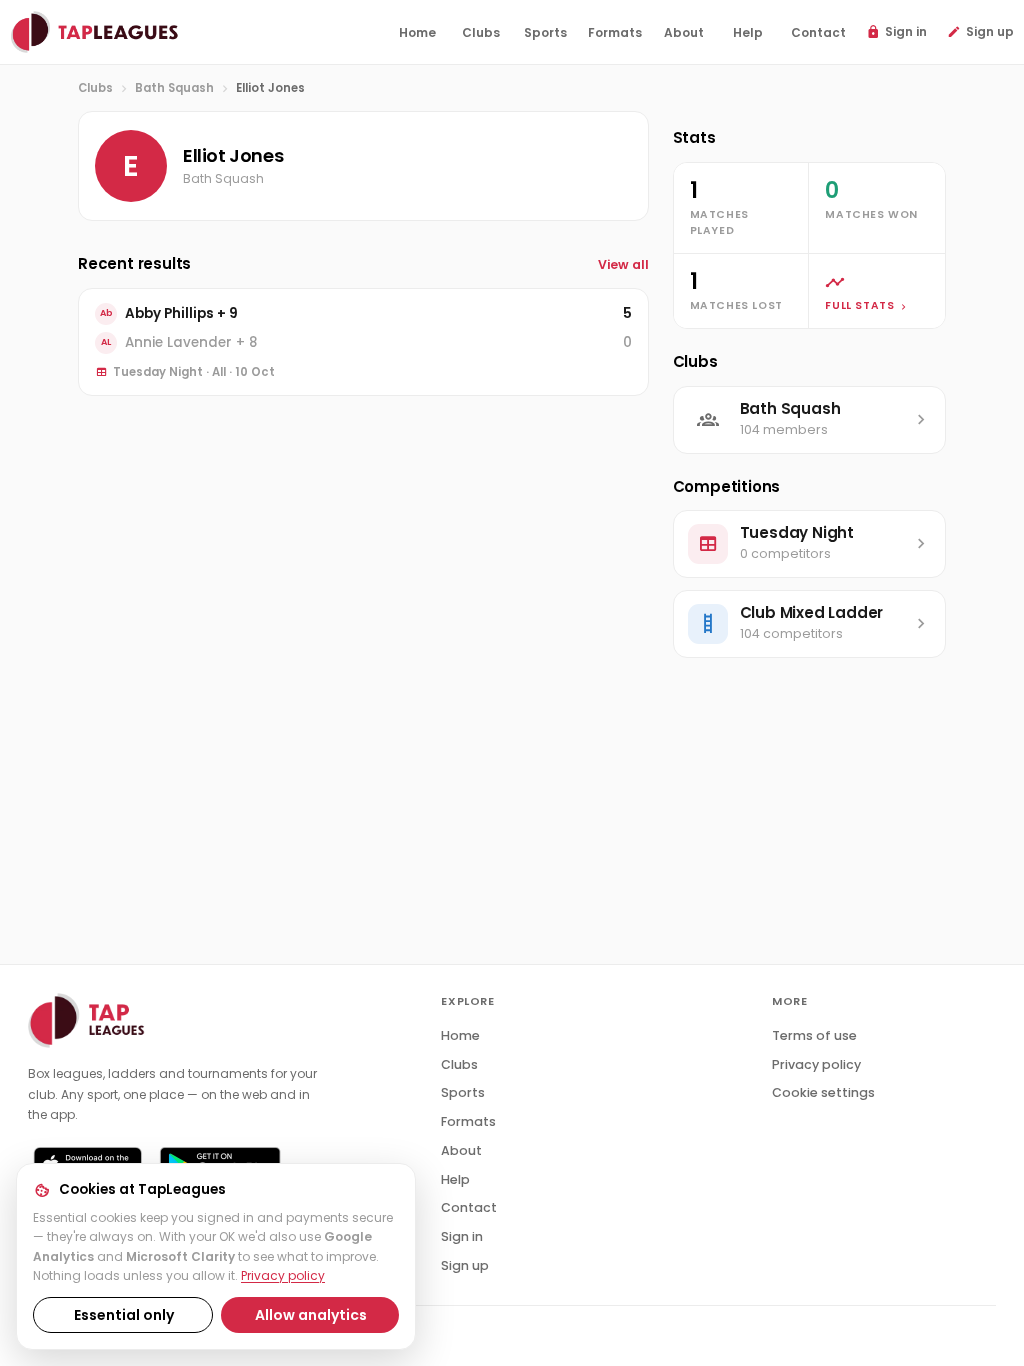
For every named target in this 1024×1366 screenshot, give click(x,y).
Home (460, 1035)
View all (623, 264)
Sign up (465, 1265)
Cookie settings (823, 1092)
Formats (468, 1121)
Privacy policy (283, 1275)
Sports (463, 1092)
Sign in (462, 1236)
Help (455, 1179)
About (461, 1150)
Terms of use (814, 1035)
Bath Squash (174, 88)
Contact (469, 1207)
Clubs (95, 88)
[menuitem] (417, 33)
